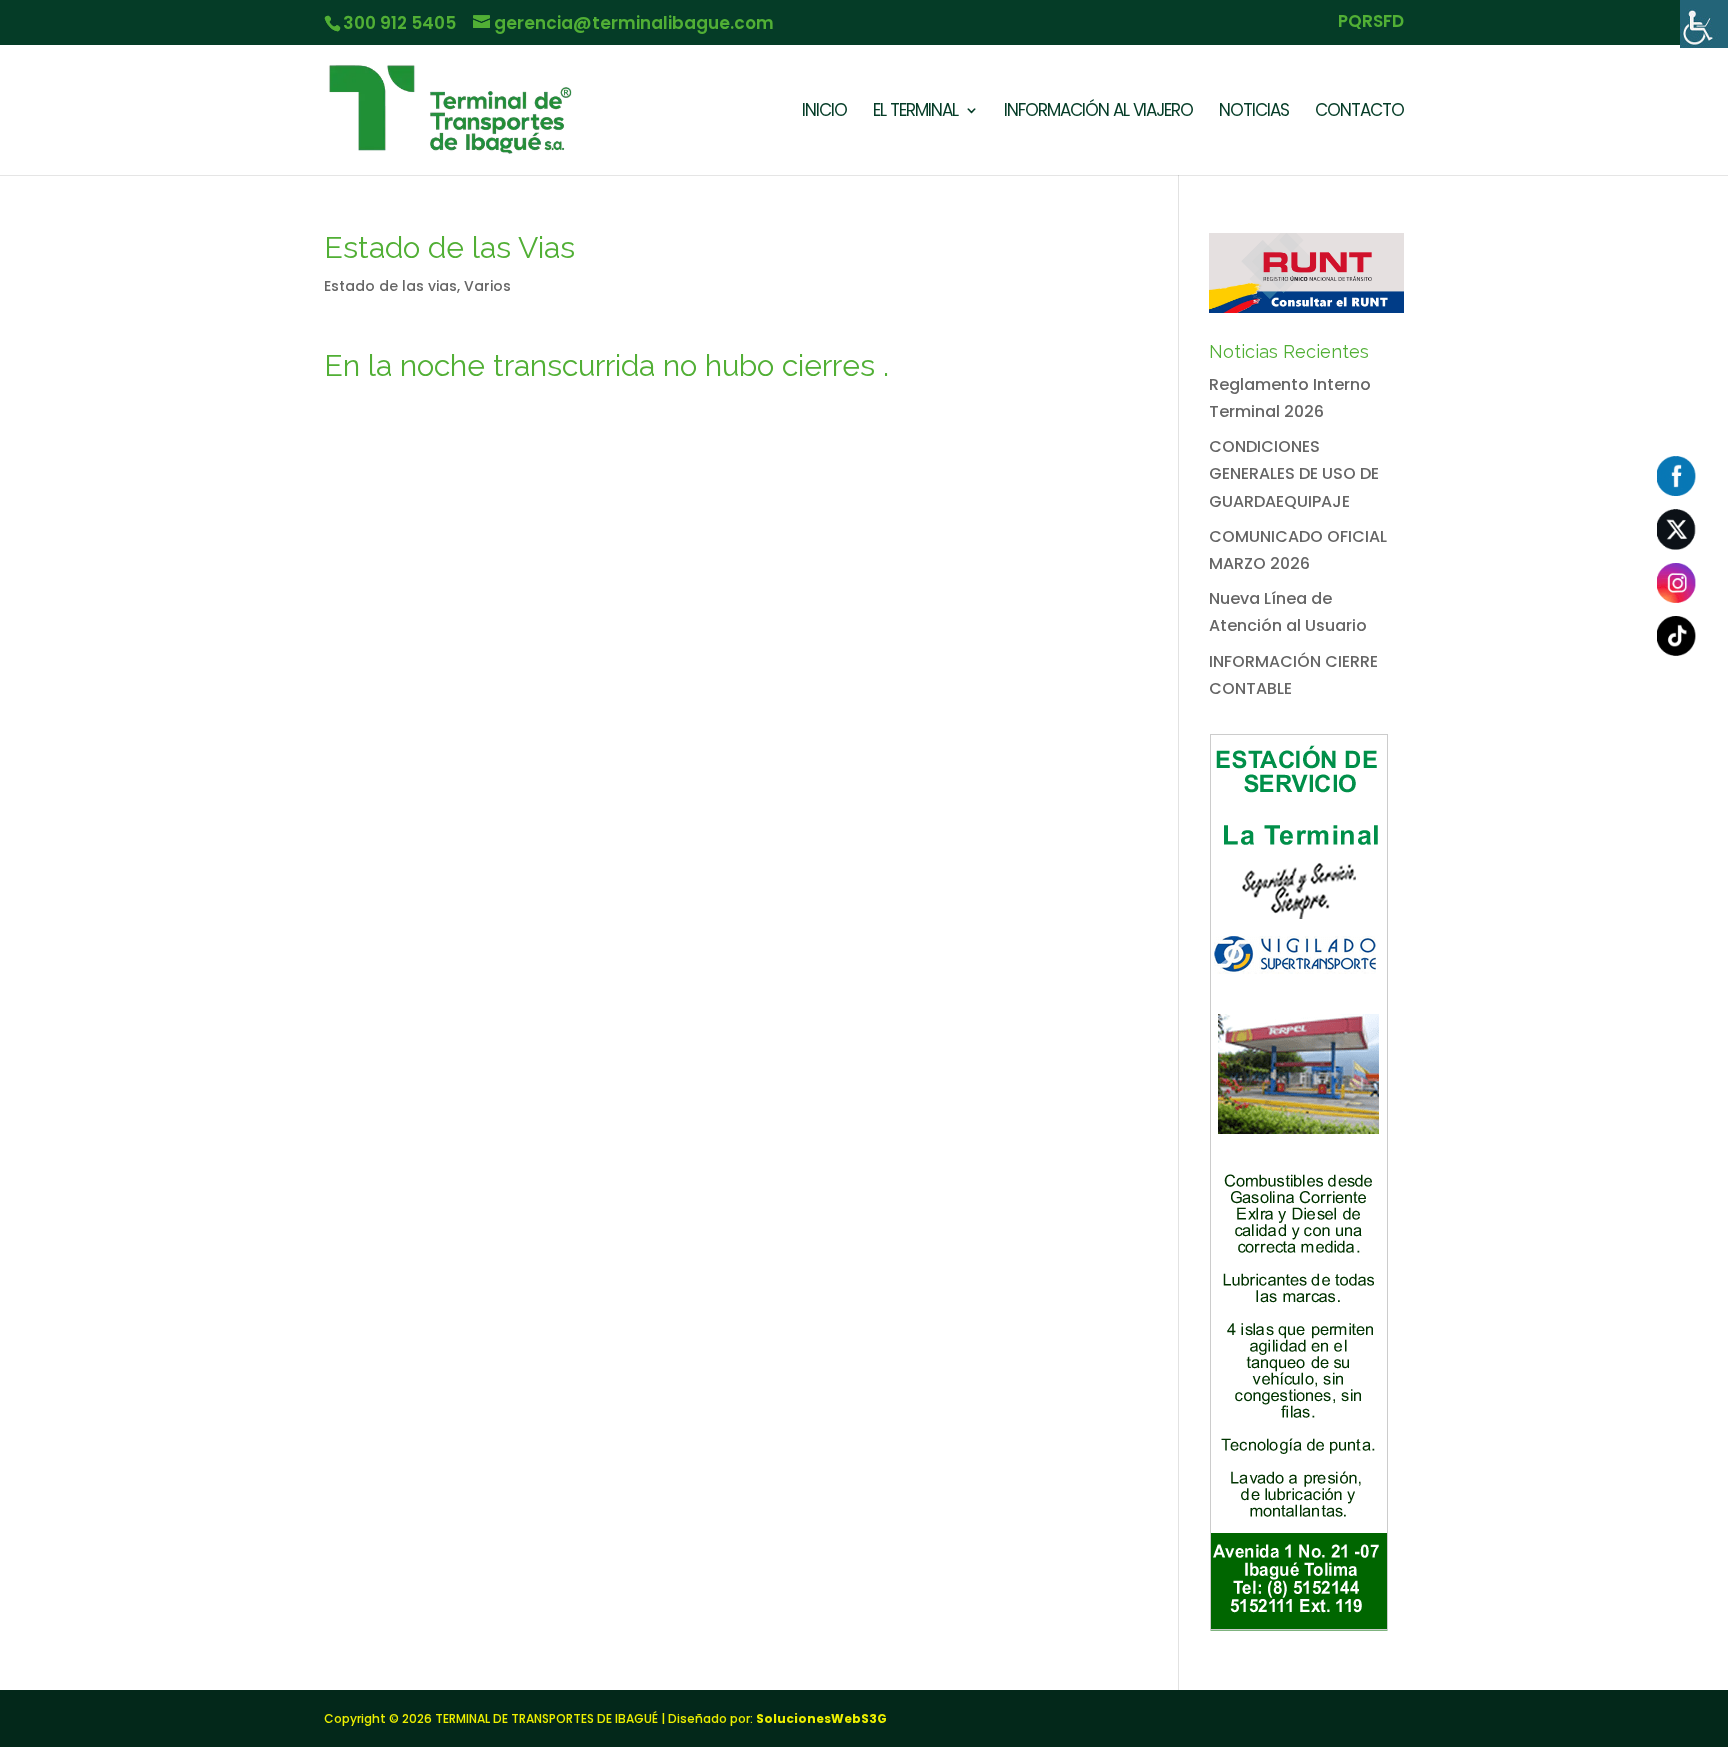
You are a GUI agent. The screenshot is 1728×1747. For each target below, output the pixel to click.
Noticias (1254, 112)
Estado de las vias (390, 286)
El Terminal (915, 112)
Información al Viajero (1098, 112)
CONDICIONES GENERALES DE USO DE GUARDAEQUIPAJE (1294, 473)
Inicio (824, 112)
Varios (487, 286)
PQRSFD (1371, 23)
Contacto (1359, 112)
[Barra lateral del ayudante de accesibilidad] (1704, 24)
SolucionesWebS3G (821, 1718)
